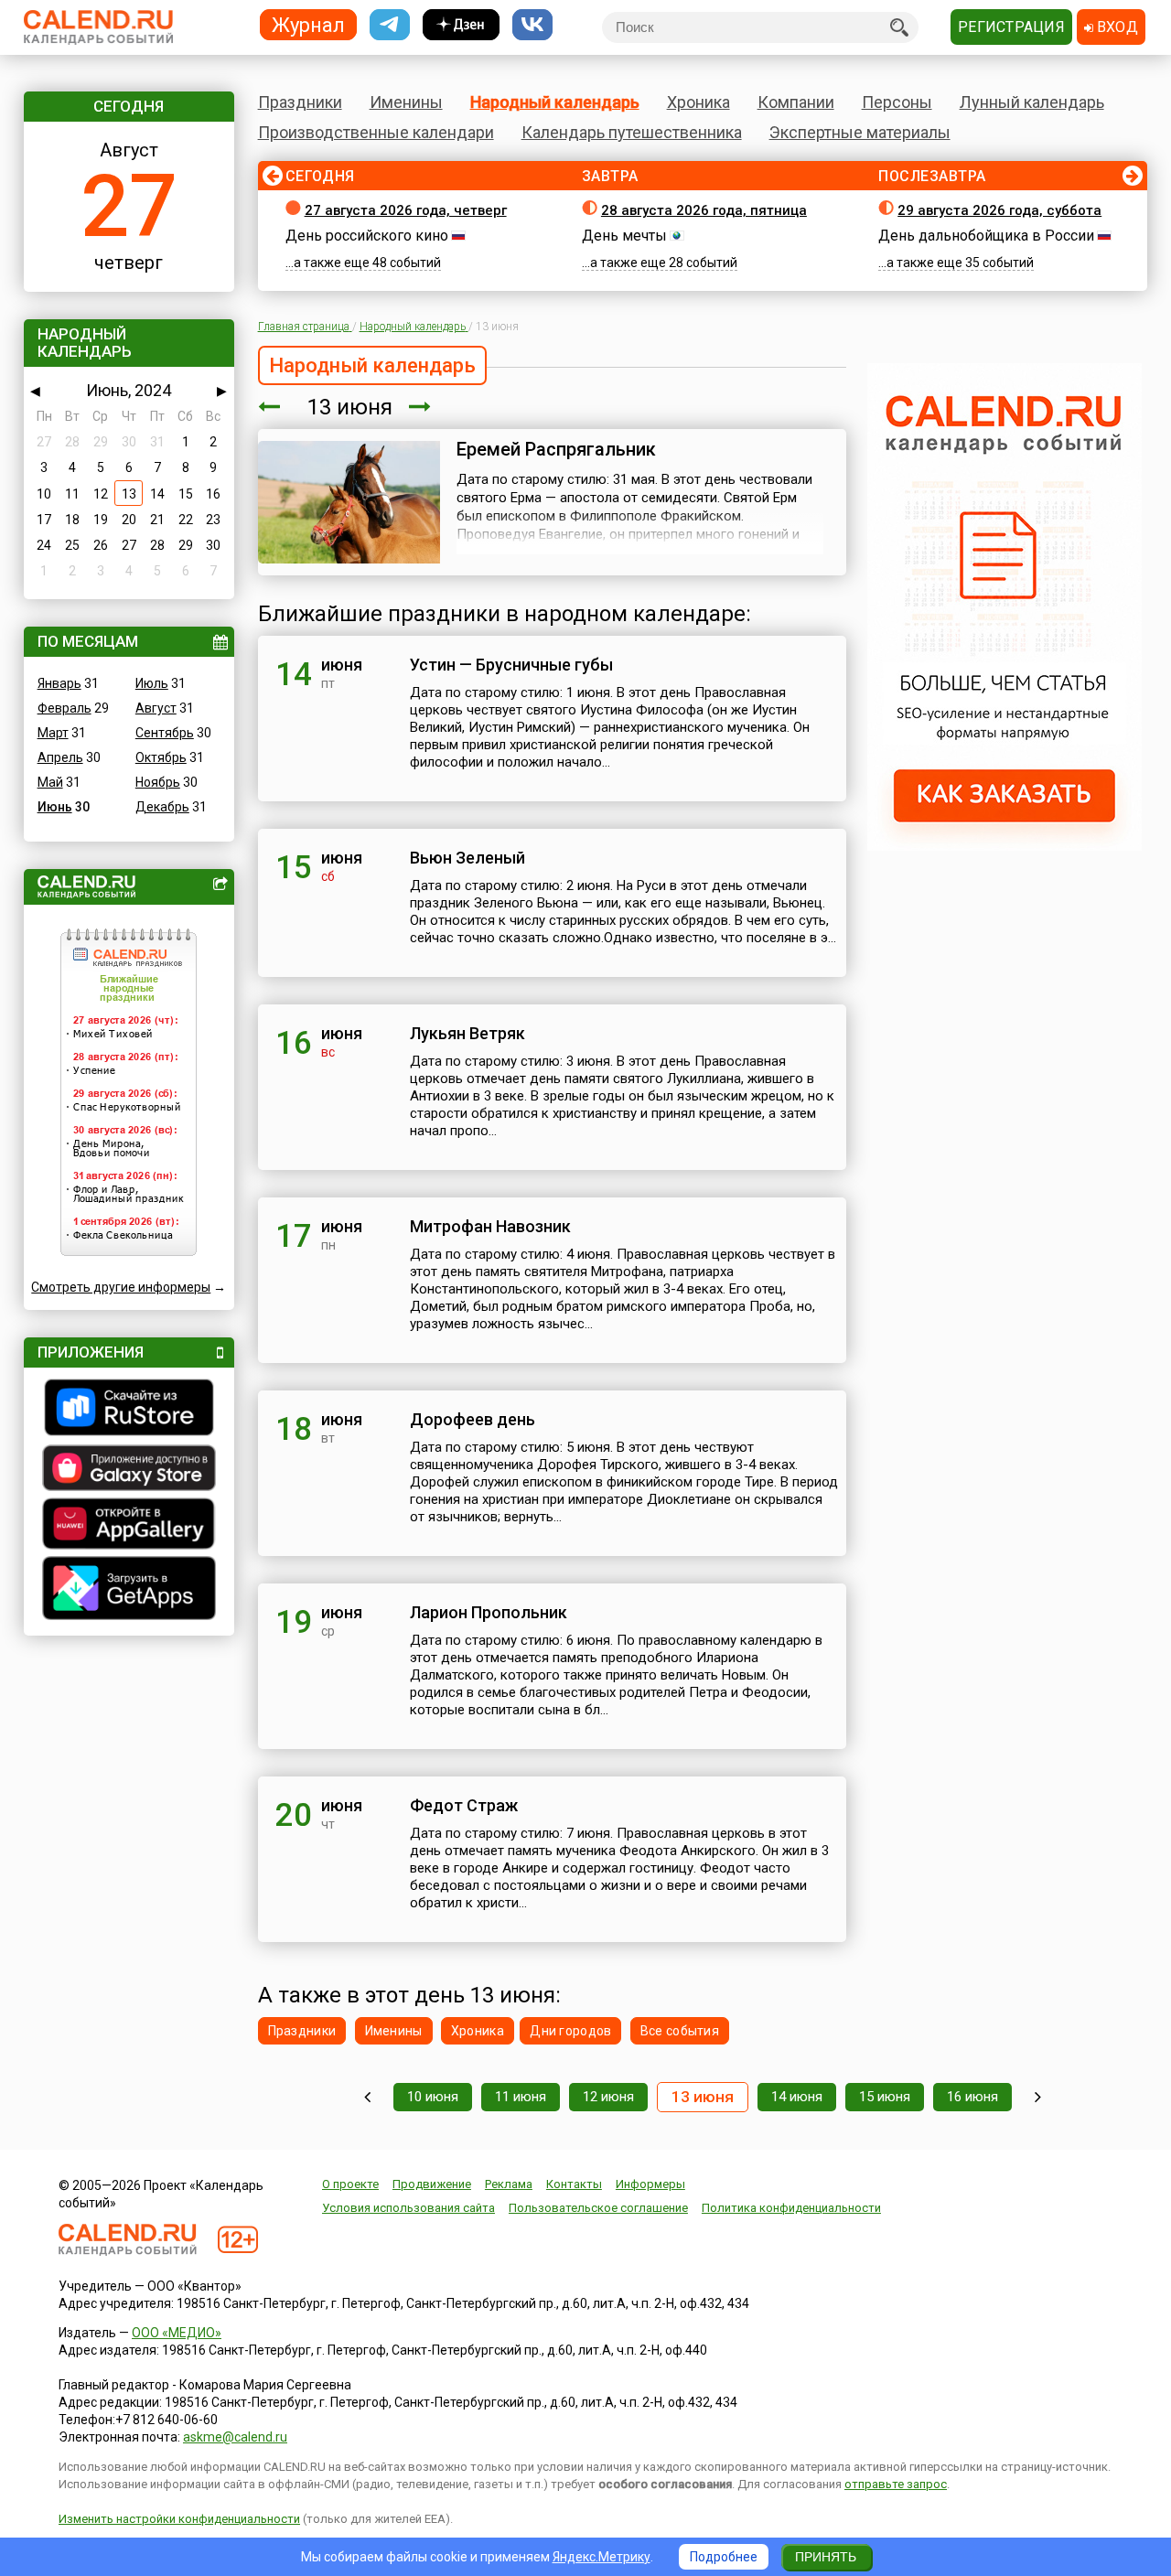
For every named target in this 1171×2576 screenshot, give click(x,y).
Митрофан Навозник (490, 1226)
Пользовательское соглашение (598, 2208)
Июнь (55, 807)
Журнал (308, 24)
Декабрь (162, 807)
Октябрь (161, 757)
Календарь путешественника (632, 132)
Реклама (509, 2184)
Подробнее (724, 2557)
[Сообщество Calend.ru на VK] (532, 25)
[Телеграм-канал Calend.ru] (390, 25)
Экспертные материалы (860, 132)
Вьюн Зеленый (467, 858)
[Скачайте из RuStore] (129, 1410)
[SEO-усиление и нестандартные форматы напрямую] (1004, 846)
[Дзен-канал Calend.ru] (461, 25)
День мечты (624, 236)
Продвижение (432, 2184)
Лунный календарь (1032, 102)
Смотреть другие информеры (121, 1287)
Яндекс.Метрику (602, 2557)
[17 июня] (1038, 2097)
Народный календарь (555, 102)
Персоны (897, 102)
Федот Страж (464, 1805)
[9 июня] (367, 2097)
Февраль (64, 708)
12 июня (608, 2097)
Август (156, 708)
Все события (680, 2031)
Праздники (300, 102)
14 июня (797, 2097)
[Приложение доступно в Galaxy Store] (129, 1470)
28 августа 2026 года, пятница (704, 210)
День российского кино (367, 236)
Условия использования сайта (408, 2208)
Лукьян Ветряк (467, 1033)
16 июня (972, 2097)
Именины (406, 102)
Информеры (650, 2184)
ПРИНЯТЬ (826, 2557)
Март (53, 733)
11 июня (521, 2097)
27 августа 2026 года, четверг (406, 210)
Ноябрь (158, 782)
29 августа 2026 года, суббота (999, 210)
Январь (59, 683)
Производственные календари (376, 132)
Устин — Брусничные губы (511, 665)
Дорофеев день (473, 1419)
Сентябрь (165, 733)
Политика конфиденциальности (791, 2208)
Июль (152, 683)
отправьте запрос (896, 2484)
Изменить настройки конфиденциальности (179, 2519)
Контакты (574, 2184)
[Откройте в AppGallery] (129, 1526)
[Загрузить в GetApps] (129, 1590)
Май (50, 782)
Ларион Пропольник (489, 1612)
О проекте (350, 2184)
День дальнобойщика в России (986, 236)
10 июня (433, 2097)
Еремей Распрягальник (556, 449)
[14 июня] (420, 407)
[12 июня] (269, 407)
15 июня (885, 2097)
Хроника (698, 102)
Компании (796, 102)
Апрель (60, 757)
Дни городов (570, 2031)
